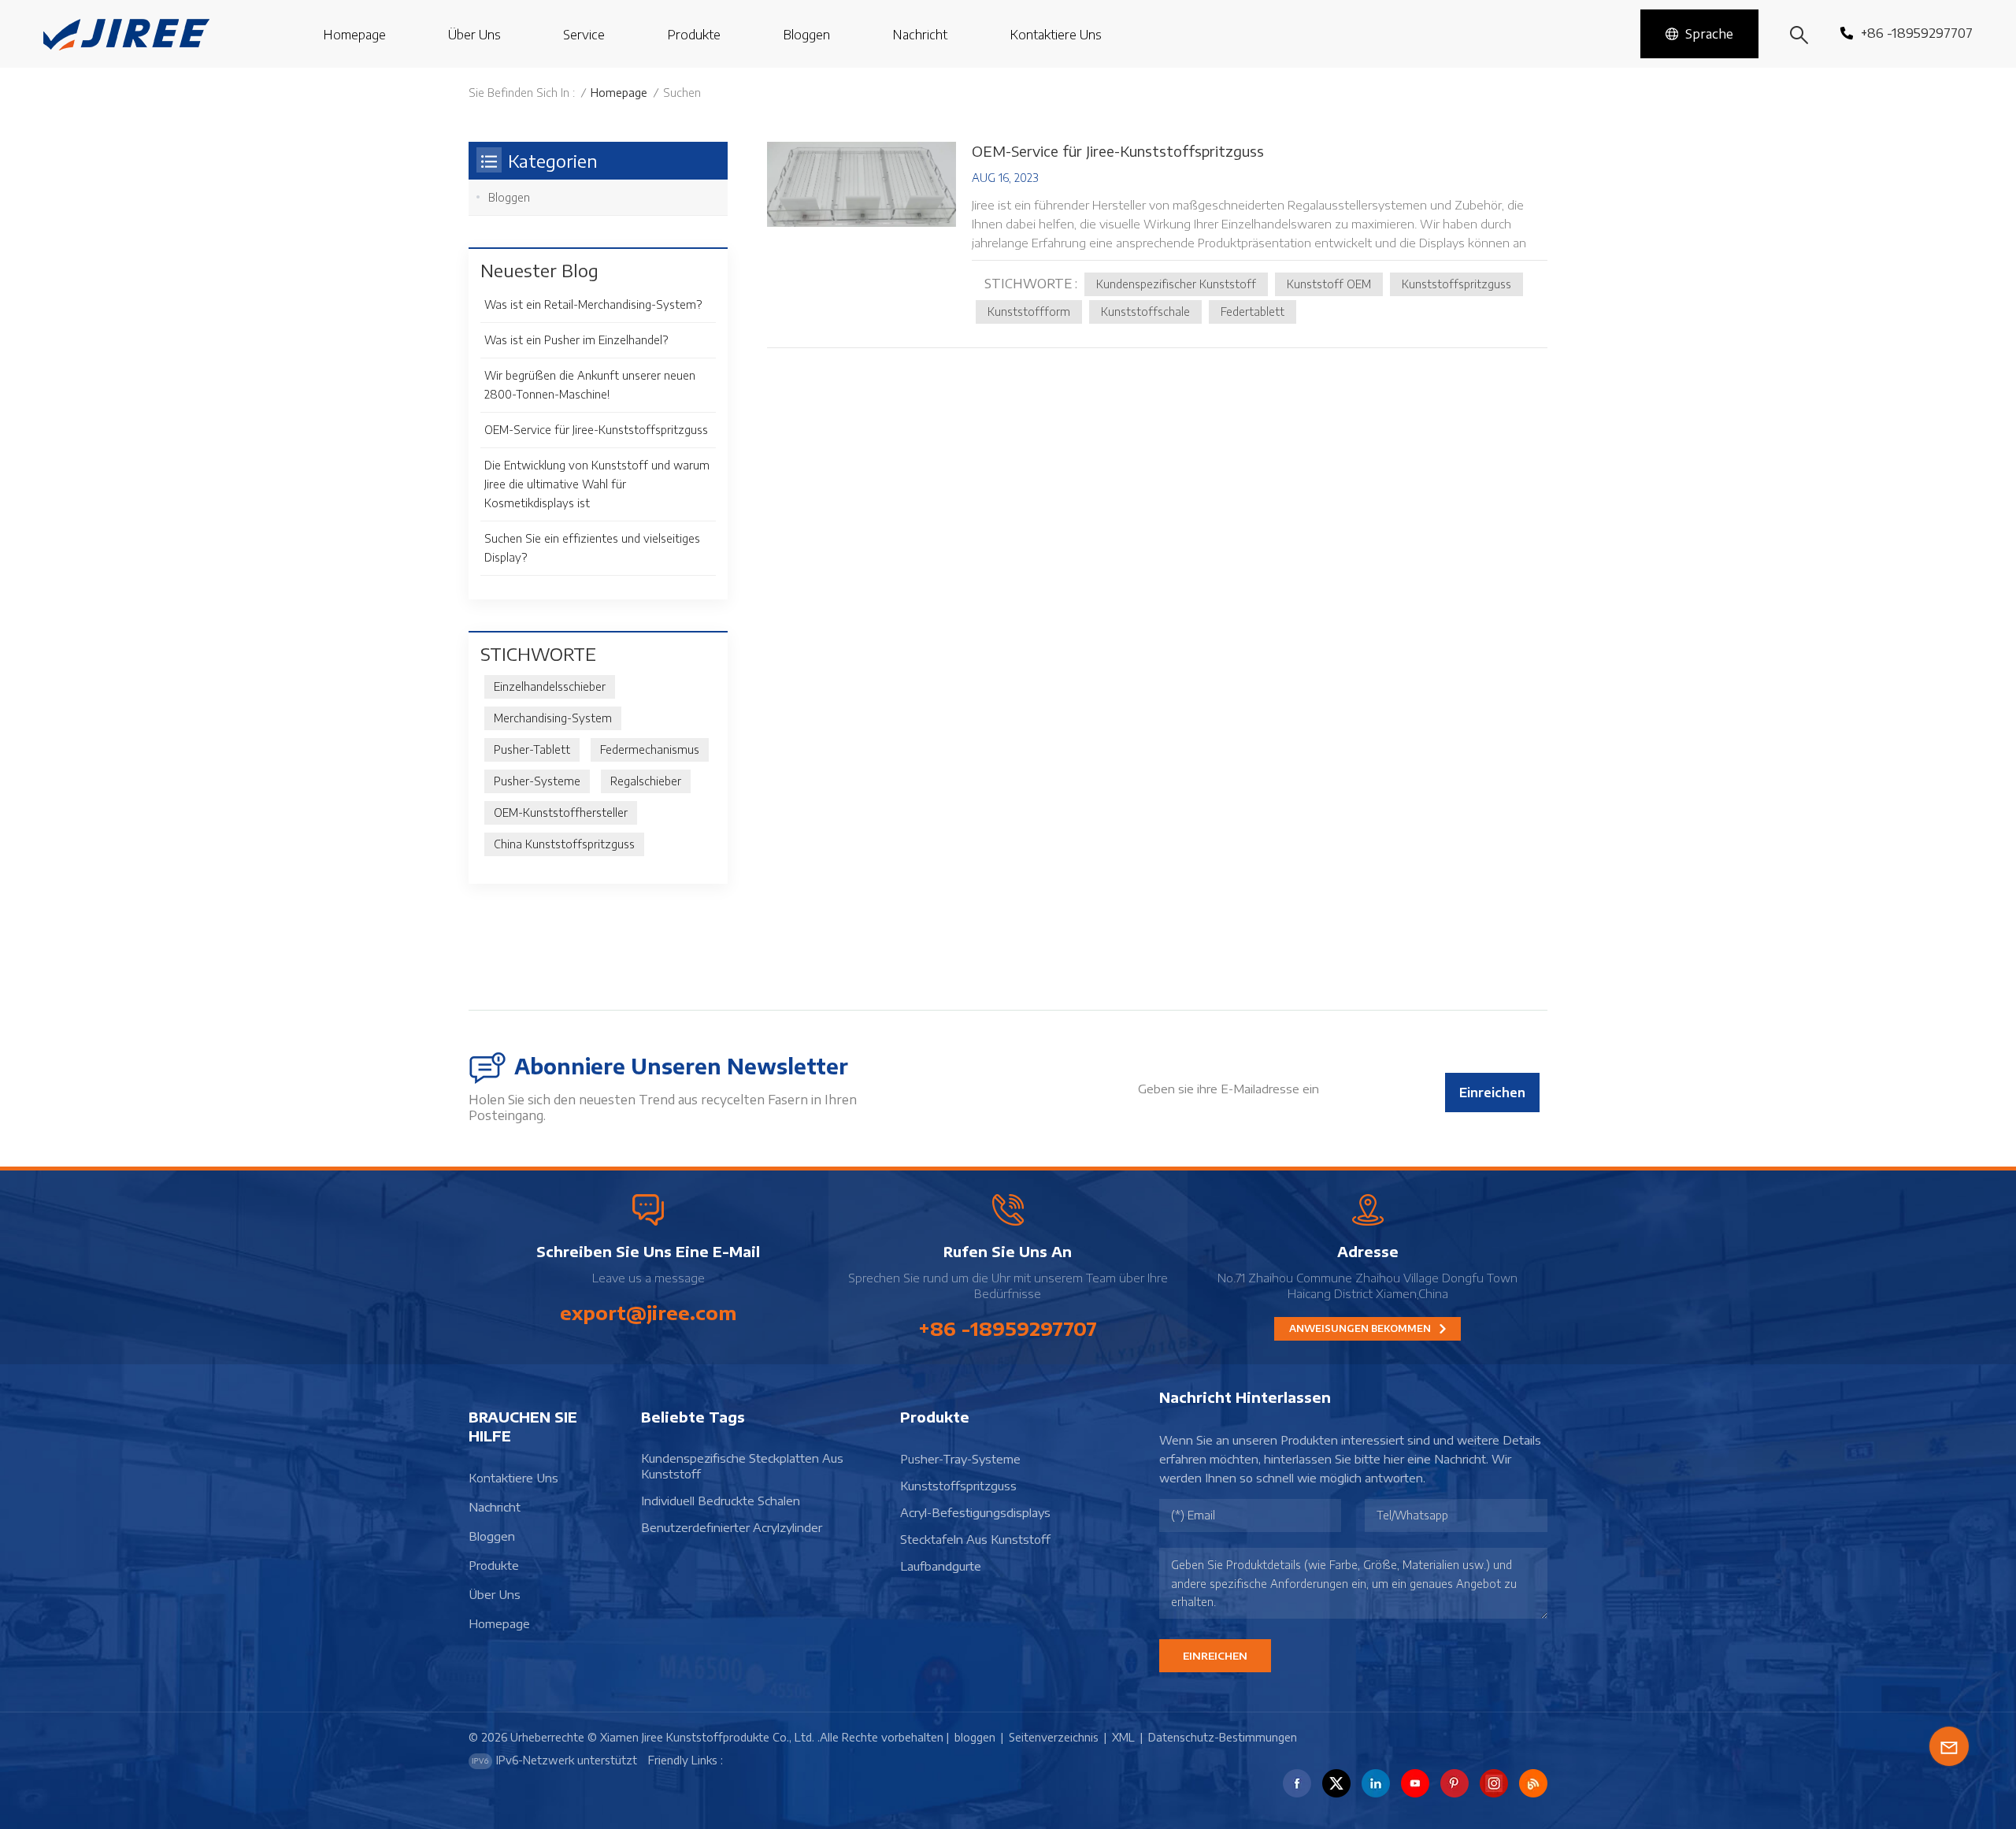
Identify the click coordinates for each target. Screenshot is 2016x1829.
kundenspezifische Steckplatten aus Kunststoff (742, 1466)
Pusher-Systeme (537, 781)
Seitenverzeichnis (1054, 1737)
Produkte (694, 35)
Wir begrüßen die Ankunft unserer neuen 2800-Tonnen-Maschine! (590, 385)
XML (1123, 1737)
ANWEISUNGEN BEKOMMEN (1361, 1328)
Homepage (354, 35)
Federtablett (1253, 312)
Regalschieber (646, 781)
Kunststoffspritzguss (1456, 284)
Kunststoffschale (1145, 312)
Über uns (474, 35)
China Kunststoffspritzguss (564, 844)
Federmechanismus (650, 749)
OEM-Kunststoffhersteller (561, 812)
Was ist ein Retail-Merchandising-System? (593, 304)
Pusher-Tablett (532, 749)
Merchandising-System (553, 718)
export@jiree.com (648, 1312)
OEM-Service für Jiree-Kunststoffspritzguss (1118, 151)
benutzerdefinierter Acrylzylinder (732, 1527)
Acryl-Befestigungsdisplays (975, 1512)
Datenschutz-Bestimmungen (1223, 1737)
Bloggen (509, 197)
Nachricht (920, 35)
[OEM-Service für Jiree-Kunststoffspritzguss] (862, 184)
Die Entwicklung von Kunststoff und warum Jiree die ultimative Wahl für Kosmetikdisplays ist (597, 484)
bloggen (806, 35)
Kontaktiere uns (1056, 35)
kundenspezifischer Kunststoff (1176, 284)
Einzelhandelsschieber (550, 686)
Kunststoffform (1029, 312)
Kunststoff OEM (1329, 284)
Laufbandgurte (941, 1566)
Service (584, 35)
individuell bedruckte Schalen (721, 1501)
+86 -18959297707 (1917, 33)
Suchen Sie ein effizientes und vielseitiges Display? (592, 548)
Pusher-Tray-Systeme (960, 1459)
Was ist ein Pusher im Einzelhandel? (576, 340)
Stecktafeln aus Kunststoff (975, 1539)
